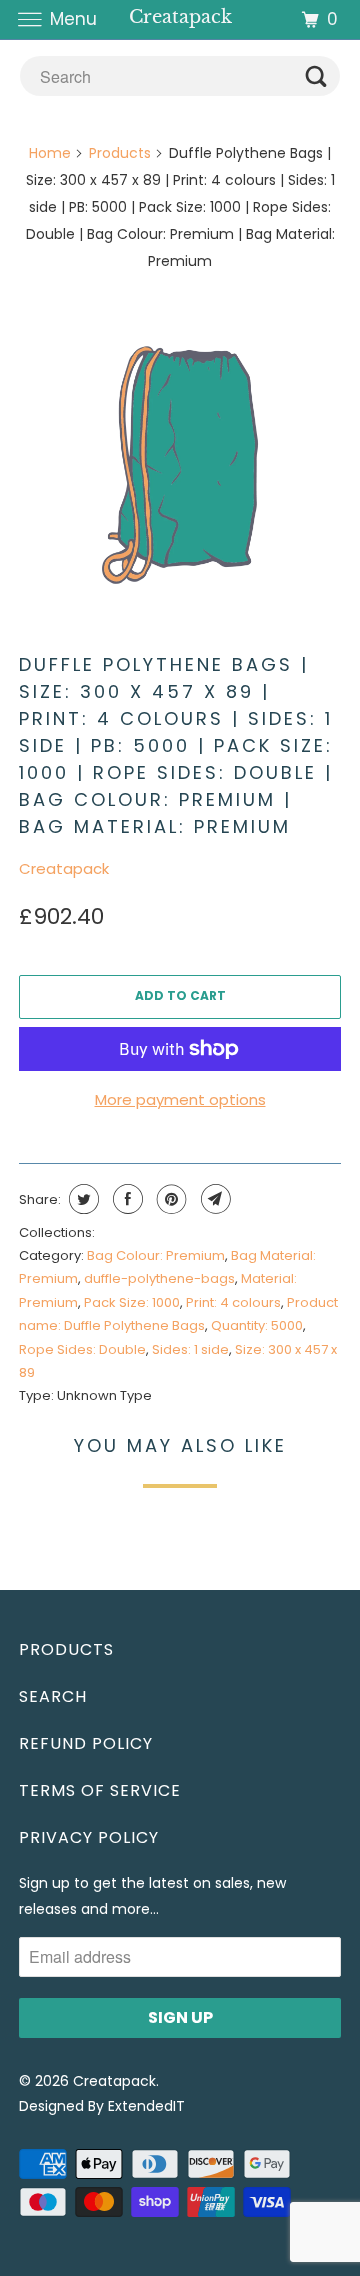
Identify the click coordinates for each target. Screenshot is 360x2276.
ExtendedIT (146, 2106)
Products (120, 153)
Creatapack (64, 868)
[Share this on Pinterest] (169, 1199)
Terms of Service (100, 1790)
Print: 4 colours (233, 1302)
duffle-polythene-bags (159, 1278)
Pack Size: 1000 (132, 1302)
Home (50, 153)
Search (53, 1696)
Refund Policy (86, 1743)
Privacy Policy (89, 1837)
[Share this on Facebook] (125, 1199)
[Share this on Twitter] (81, 1199)
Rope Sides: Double (82, 1349)
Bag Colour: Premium (156, 1255)
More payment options (180, 1099)
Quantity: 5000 (257, 1325)
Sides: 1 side (190, 1349)
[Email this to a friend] (213, 1199)
